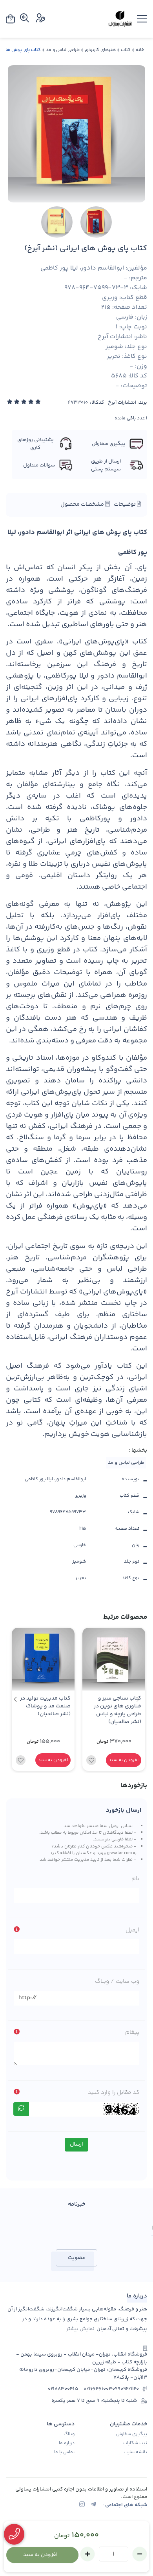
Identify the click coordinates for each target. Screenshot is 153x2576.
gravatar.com (119, 1853)
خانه (140, 50)
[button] (15, 1700)
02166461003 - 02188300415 (80, 2389)
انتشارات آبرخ (122, 403)
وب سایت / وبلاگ (117, 1981)
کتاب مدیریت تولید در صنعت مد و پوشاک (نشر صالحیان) (45, 1706)
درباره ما (67, 2443)
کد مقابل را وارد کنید (114, 2092)
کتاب (126, 50)
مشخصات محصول (83, 505)
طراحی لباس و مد (63, 50)
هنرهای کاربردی (100, 50)
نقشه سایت (135, 2452)
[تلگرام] (93, 2505)
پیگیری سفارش (132, 2434)
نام (135, 1879)
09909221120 (126, 2389)
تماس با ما (64, 2452)
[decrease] (140, 2554)
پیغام (132, 2032)
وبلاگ (69, 2434)
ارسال (76, 2144)
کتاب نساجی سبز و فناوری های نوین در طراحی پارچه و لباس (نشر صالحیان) (117, 1710)
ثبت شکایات (135, 2443)
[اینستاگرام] (82, 2505)
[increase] (87, 2554)
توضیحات (125, 505)
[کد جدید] (21, 2109)
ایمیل (132, 1930)
